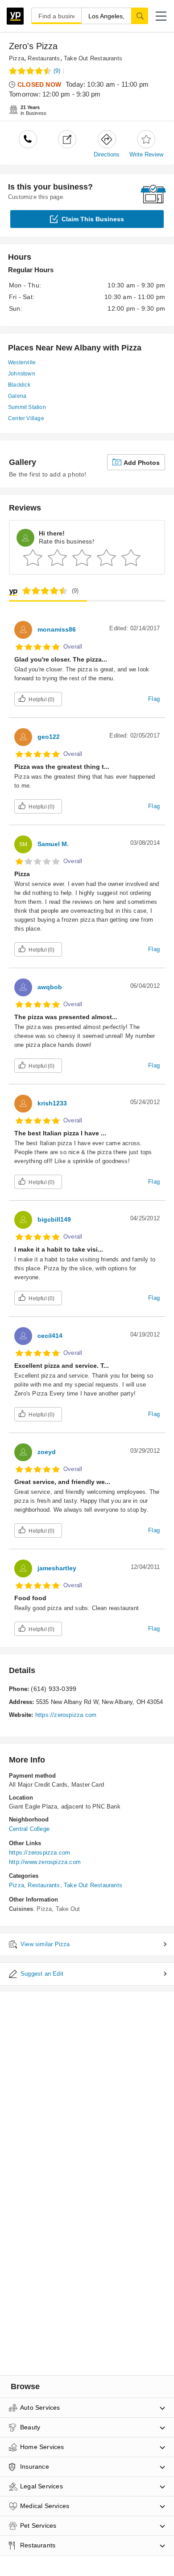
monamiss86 (57, 629)
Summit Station (27, 407)
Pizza (17, 58)
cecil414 (50, 1336)
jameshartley (57, 1568)
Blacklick (19, 385)
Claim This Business (93, 219)
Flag (154, 699)
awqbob (50, 987)
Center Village (26, 418)
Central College (29, 1829)
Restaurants (44, 58)
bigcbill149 (54, 1219)
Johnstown (22, 374)
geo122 (49, 737)
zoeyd (47, 1452)
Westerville (22, 363)
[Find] (140, 16)
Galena (17, 396)
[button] (161, 16)
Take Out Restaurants (93, 58)
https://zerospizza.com (66, 1715)
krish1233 (52, 1103)
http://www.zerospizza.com (45, 1862)
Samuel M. (53, 844)
